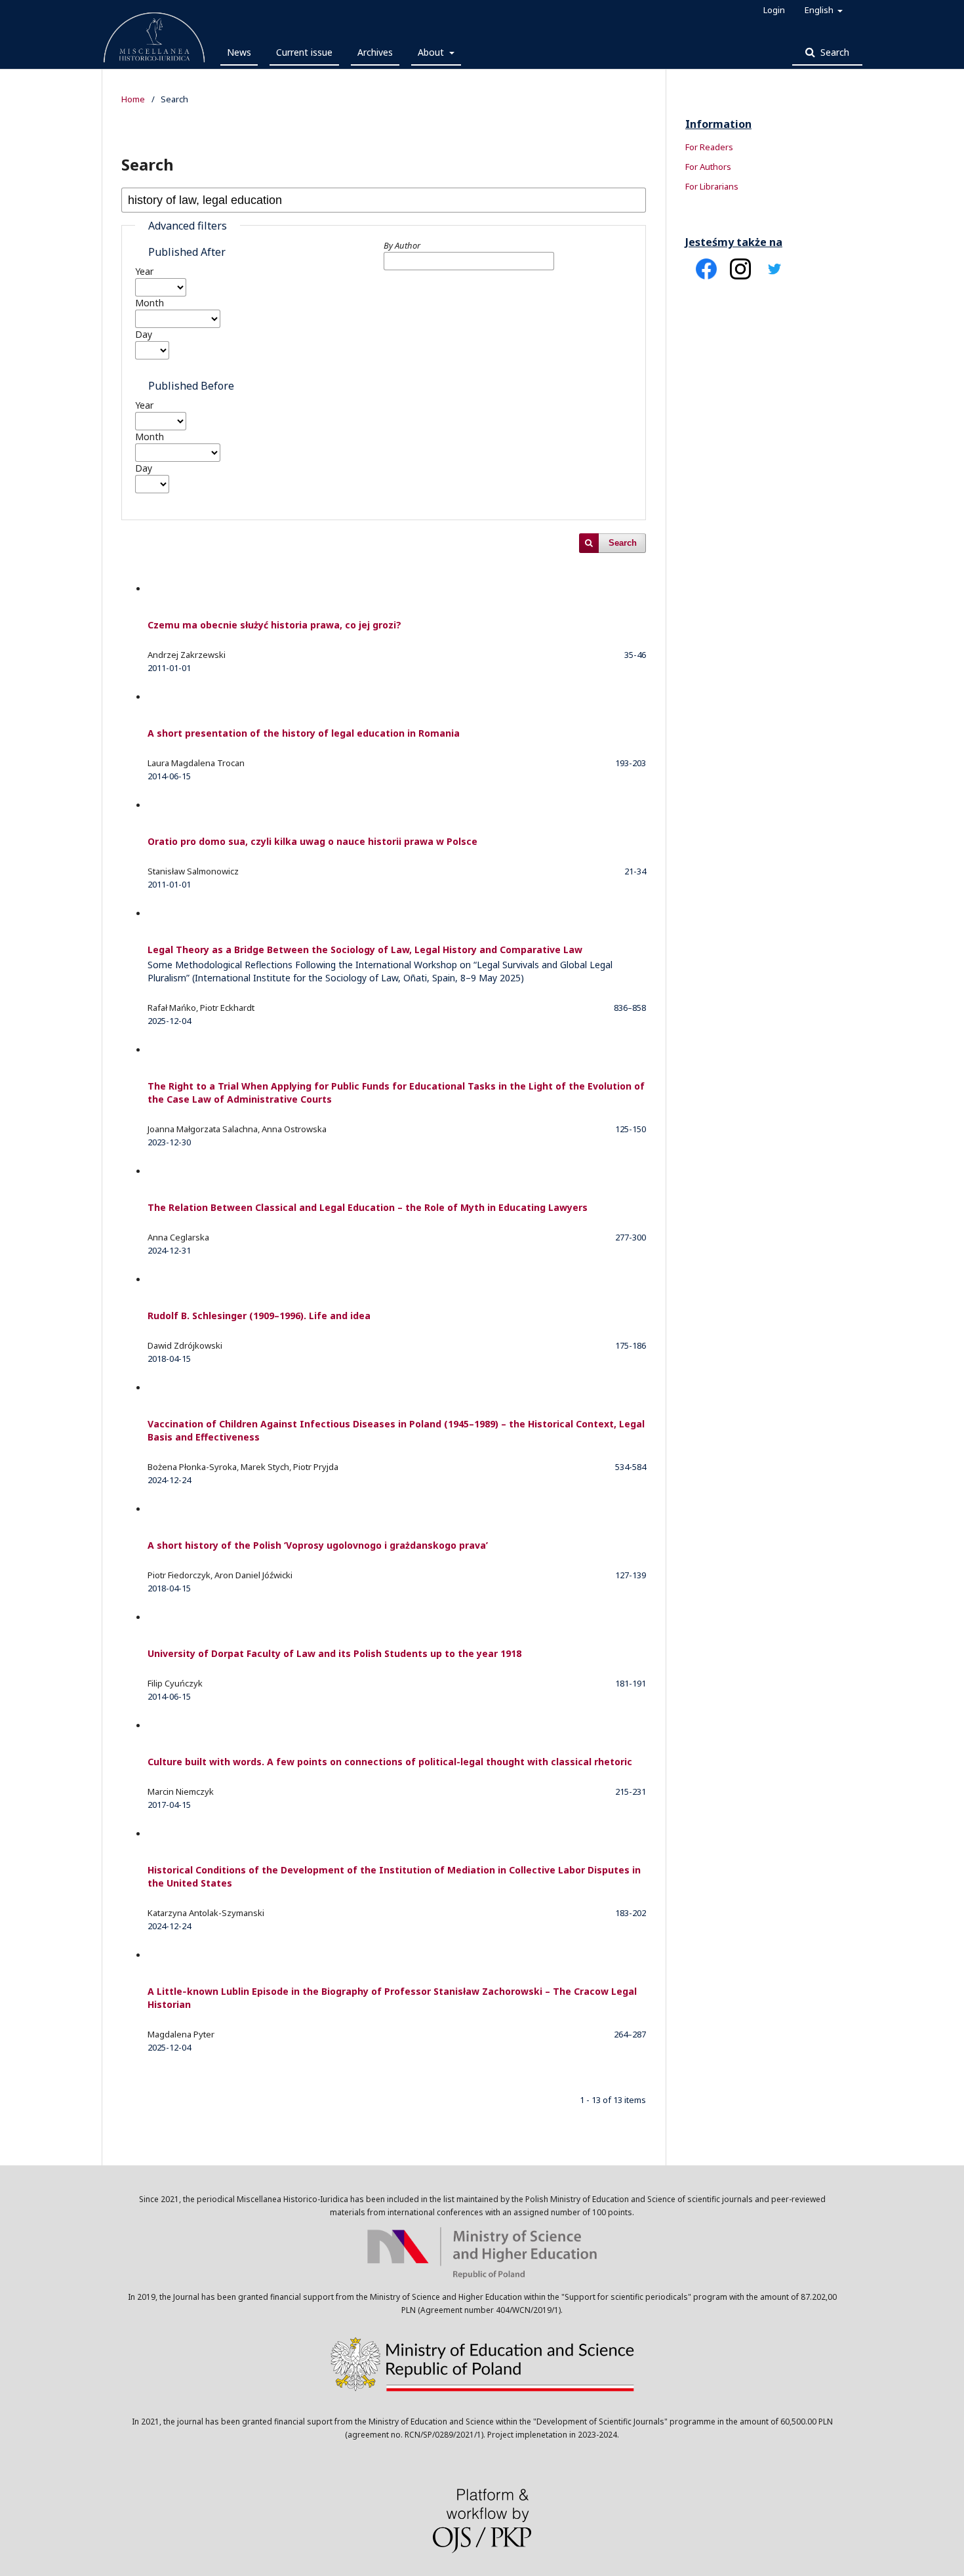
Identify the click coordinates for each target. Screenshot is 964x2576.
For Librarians (712, 186)
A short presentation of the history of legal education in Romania (304, 733)
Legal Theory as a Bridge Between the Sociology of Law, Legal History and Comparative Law (380, 964)
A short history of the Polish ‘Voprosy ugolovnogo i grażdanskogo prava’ (318, 1545)
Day (144, 334)
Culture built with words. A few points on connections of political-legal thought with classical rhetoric (390, 1762)
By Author (402, 245)
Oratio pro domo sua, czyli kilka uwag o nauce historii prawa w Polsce (312, 841)
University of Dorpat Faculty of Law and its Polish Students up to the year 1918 (334, 1653)
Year (144, 271)
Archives (375, 52)
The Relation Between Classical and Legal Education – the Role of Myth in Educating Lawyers (368, 1207)
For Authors (708, 167)
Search (833, 52)
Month (150, 303)
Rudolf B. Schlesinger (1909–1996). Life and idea (259, 1316)
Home (133, 99)
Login (774, 10)
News (239, 52)
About (432, 52)
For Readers (709, 147)
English (820, 10)
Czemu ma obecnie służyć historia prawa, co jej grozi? (274, 625)
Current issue (304, 52)
